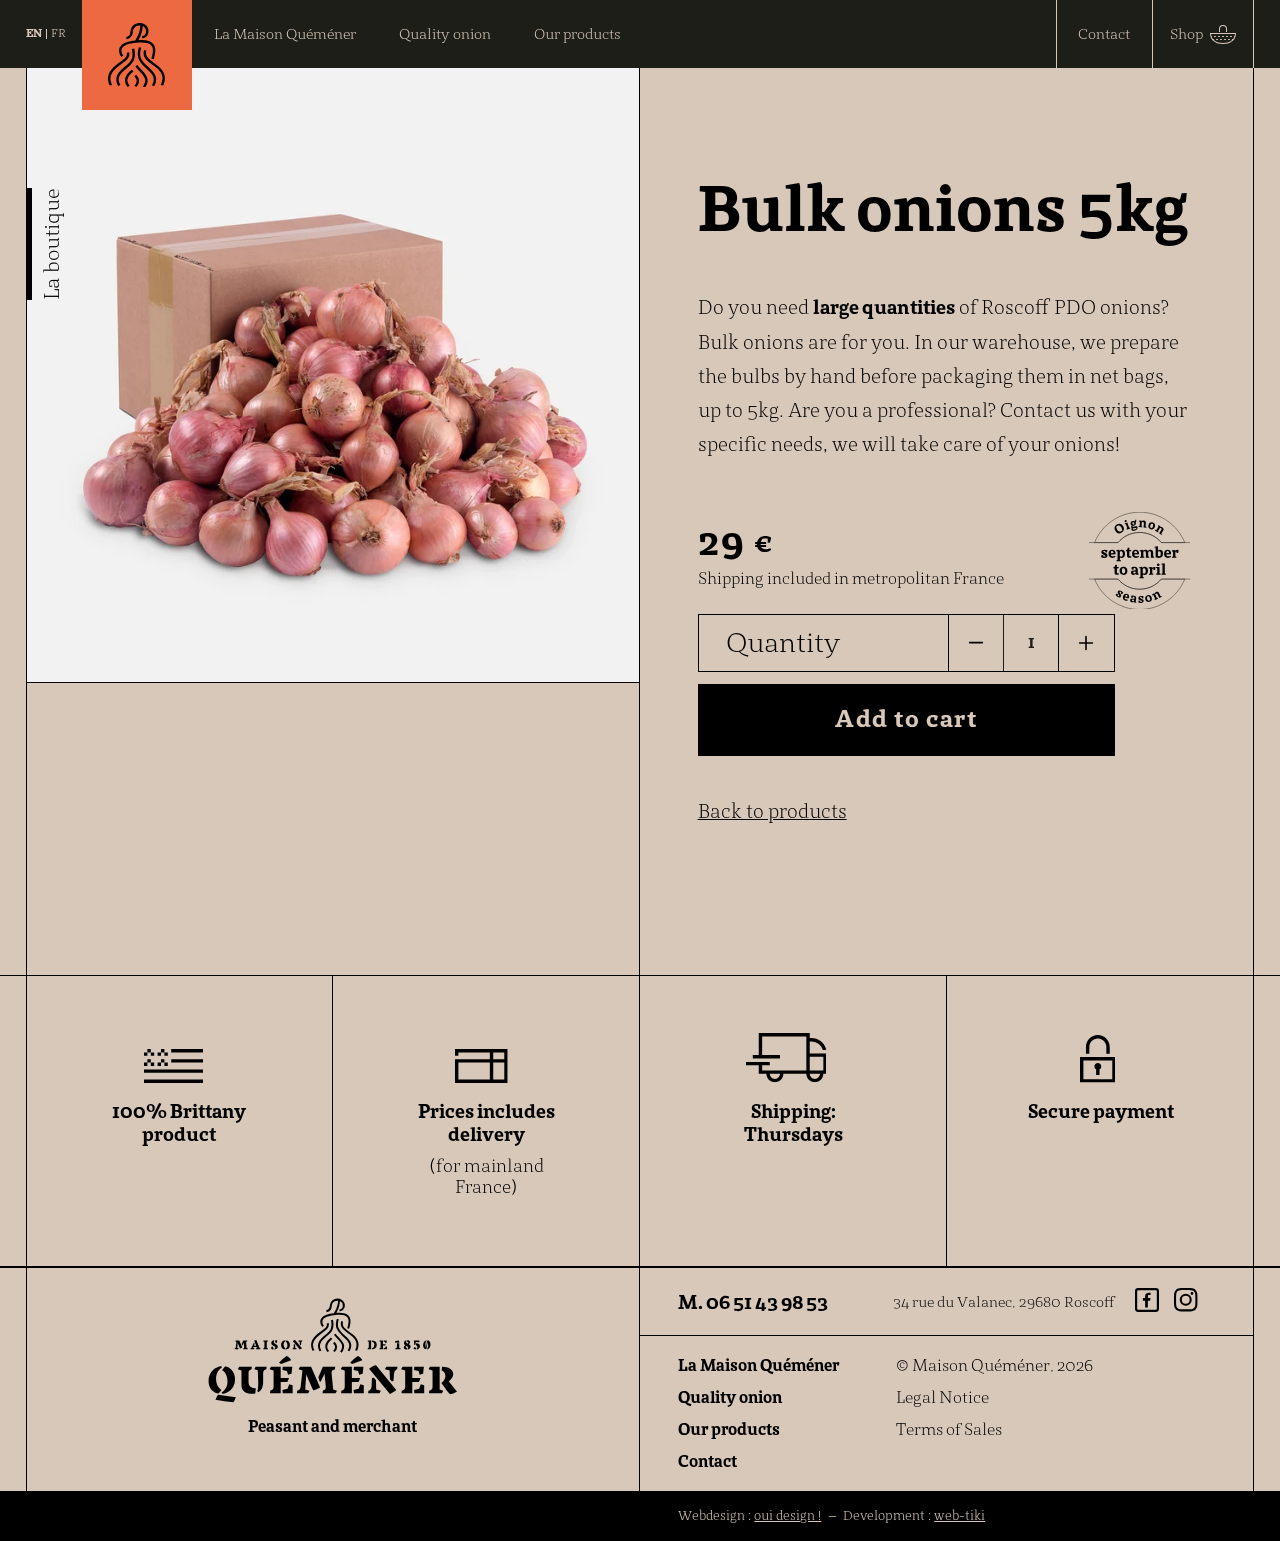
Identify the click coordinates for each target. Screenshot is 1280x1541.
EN (34, 33)
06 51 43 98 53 (767, 1301)
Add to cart (906, 718)
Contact (707, 1461)
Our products (729, 1429)
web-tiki (959, 1515)
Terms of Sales (949, 1429)
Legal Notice (942, 1397)
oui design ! (787, 1515)
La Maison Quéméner (758, 1365)
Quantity (783, 642)
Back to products (772, 810)
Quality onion (730, 1397)
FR (58, 33)
